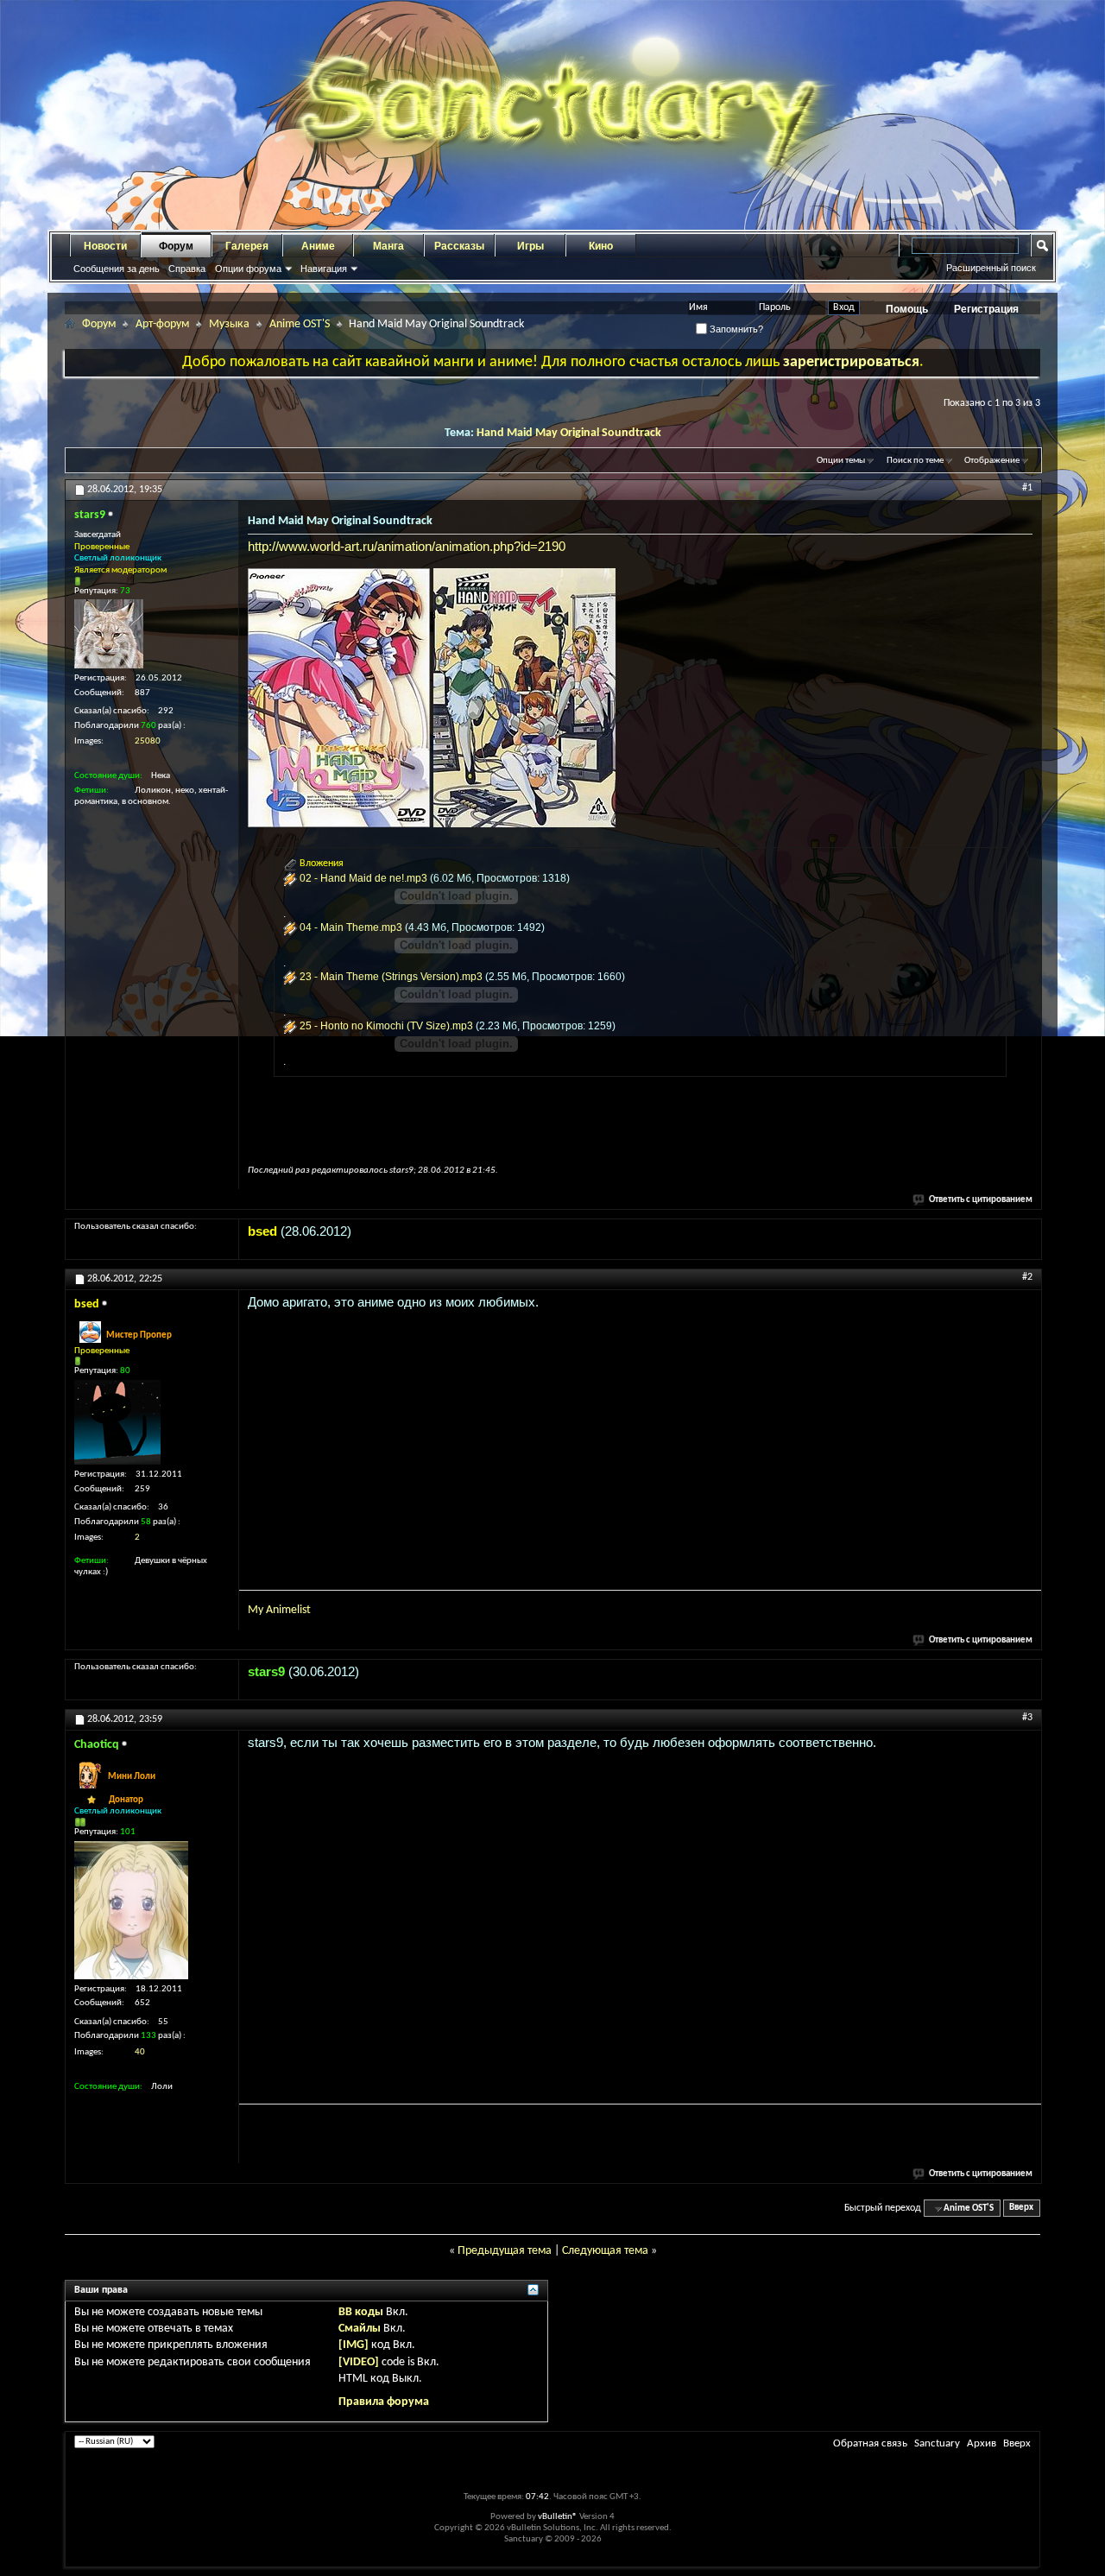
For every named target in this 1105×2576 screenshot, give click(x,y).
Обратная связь (870, 2443)
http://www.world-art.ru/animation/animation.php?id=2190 (407, 546)
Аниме (318, 246)
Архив (982, 2443)
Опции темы (841, 461)
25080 (148, 741)
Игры (530, 246)
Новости (105, 246)
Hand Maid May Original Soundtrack (569, 433)
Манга (388, 246)
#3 (1027, 1718)
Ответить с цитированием (981, 1200)
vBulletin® (558, 2517)
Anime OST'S (300, 324)
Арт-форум (162, 324)
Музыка (229, 324)
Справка (187, 269)
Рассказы (459, 246)
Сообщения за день (117, 269)
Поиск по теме (915, 461)
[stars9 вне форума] (109, 634)
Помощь (907, 309)
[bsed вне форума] (117, 1422)
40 (140, 2052)
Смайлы (360, 2329)
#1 (1027, 488)
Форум (176, 246)
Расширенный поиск (991, 268)
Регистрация (986, 309)
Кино (601, 246)
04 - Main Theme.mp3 (351, 927)
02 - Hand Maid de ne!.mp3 (363, 878)
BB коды (361, 2312)
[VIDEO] (359, 2362)
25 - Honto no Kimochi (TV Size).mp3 (386, 1026)
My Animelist (279, 1610)
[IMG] (354, 2345)
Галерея (247, 246)
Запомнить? (735, 329)
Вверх (1021, 2209)
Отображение (992, 461)
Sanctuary (937, 2443)
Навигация (324, 269)
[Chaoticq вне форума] (131, 1910)
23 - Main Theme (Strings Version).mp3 (391, 977)
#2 (1027, 1277)
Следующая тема (605, 2251)
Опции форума (248, 269)
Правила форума (384, 2402)
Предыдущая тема (505, 2251)
